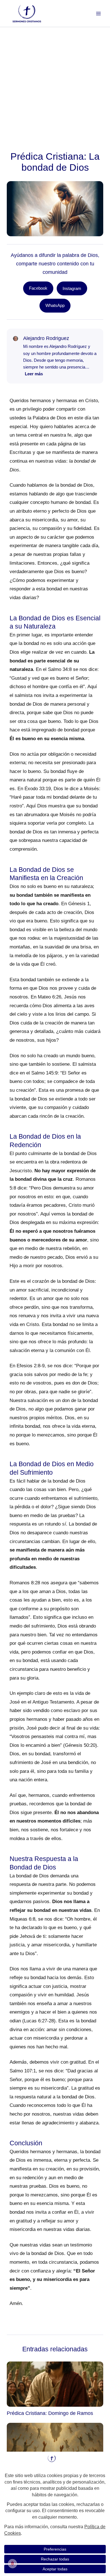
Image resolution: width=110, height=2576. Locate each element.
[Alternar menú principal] (98, 14)
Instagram (72, 288)
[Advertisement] (55, 85)
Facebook (38, 288)
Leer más (34, 374)
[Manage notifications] (12, 2564)
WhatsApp (55, 305)
